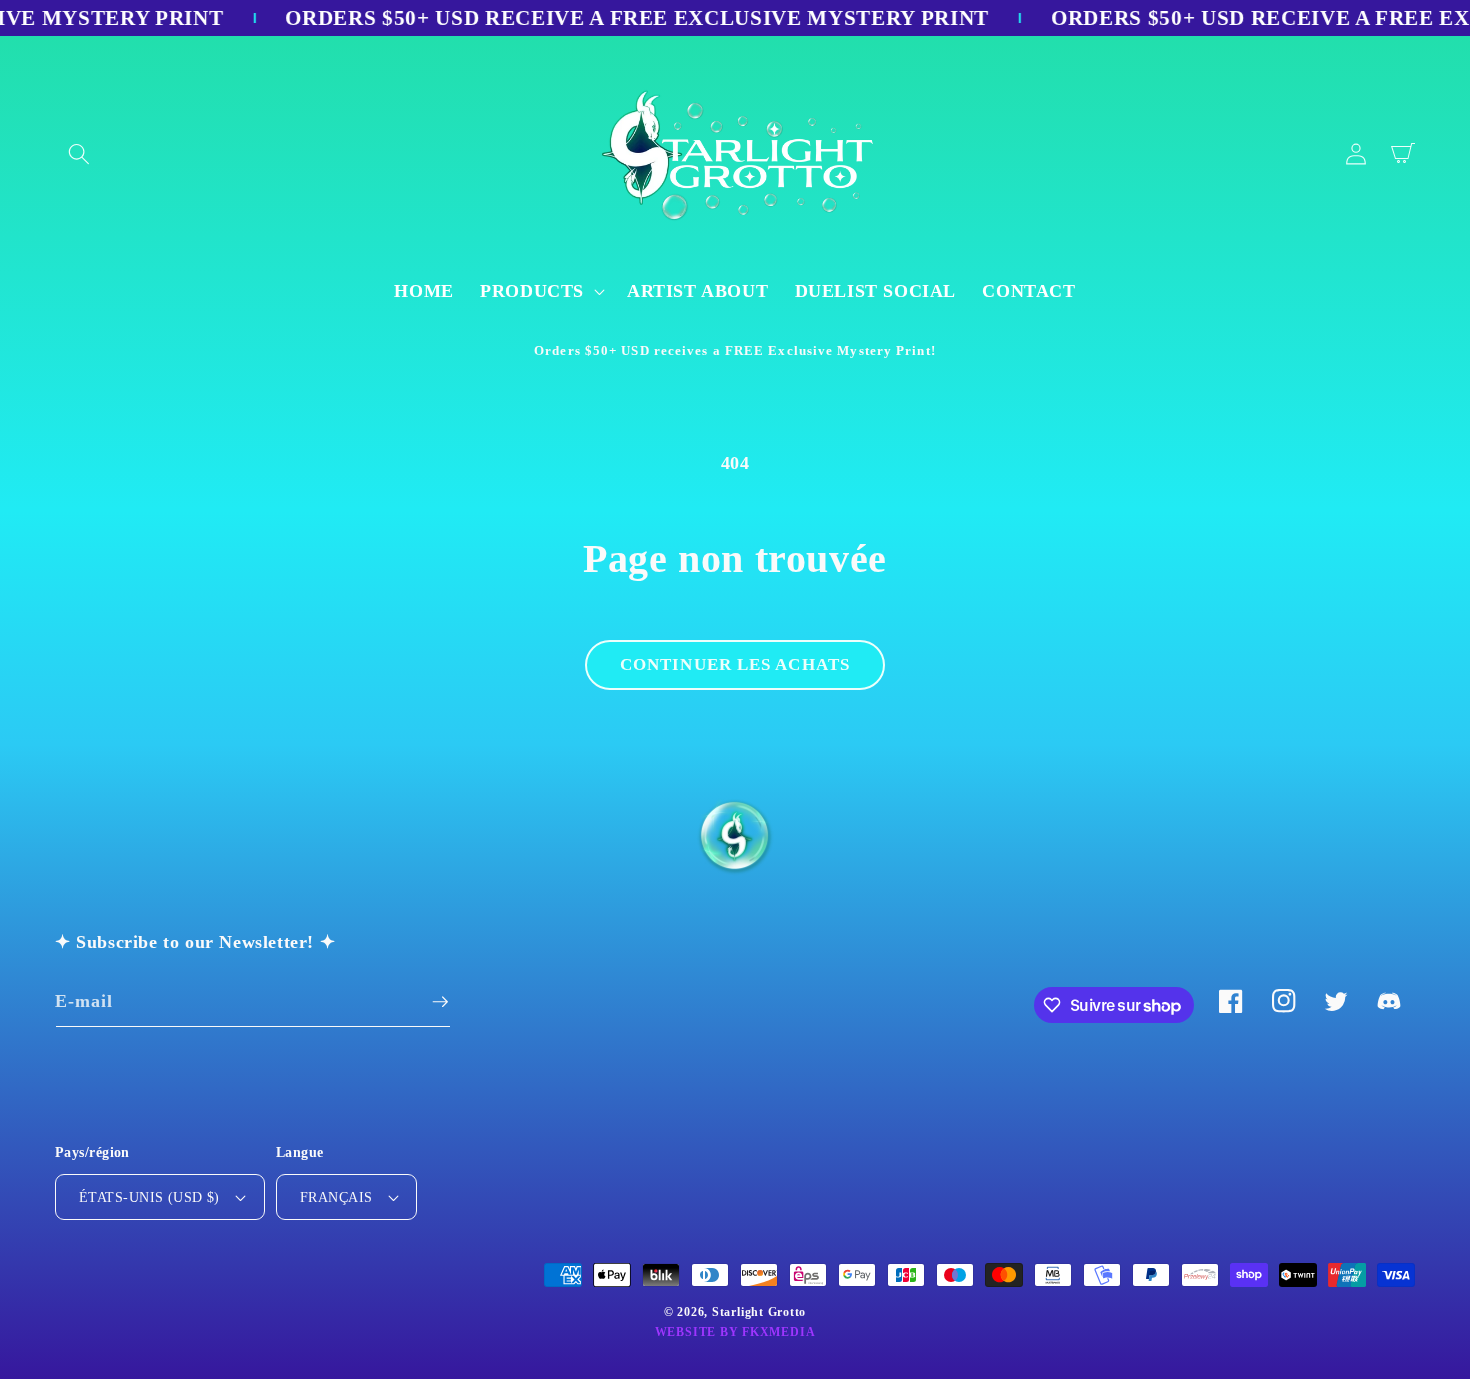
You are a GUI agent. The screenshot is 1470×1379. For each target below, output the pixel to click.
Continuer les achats (735, 664)
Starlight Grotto (759, 1312)
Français (336, 1197)
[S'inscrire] (440, 1002)
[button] (79, 154)
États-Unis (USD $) (149, 1197)
